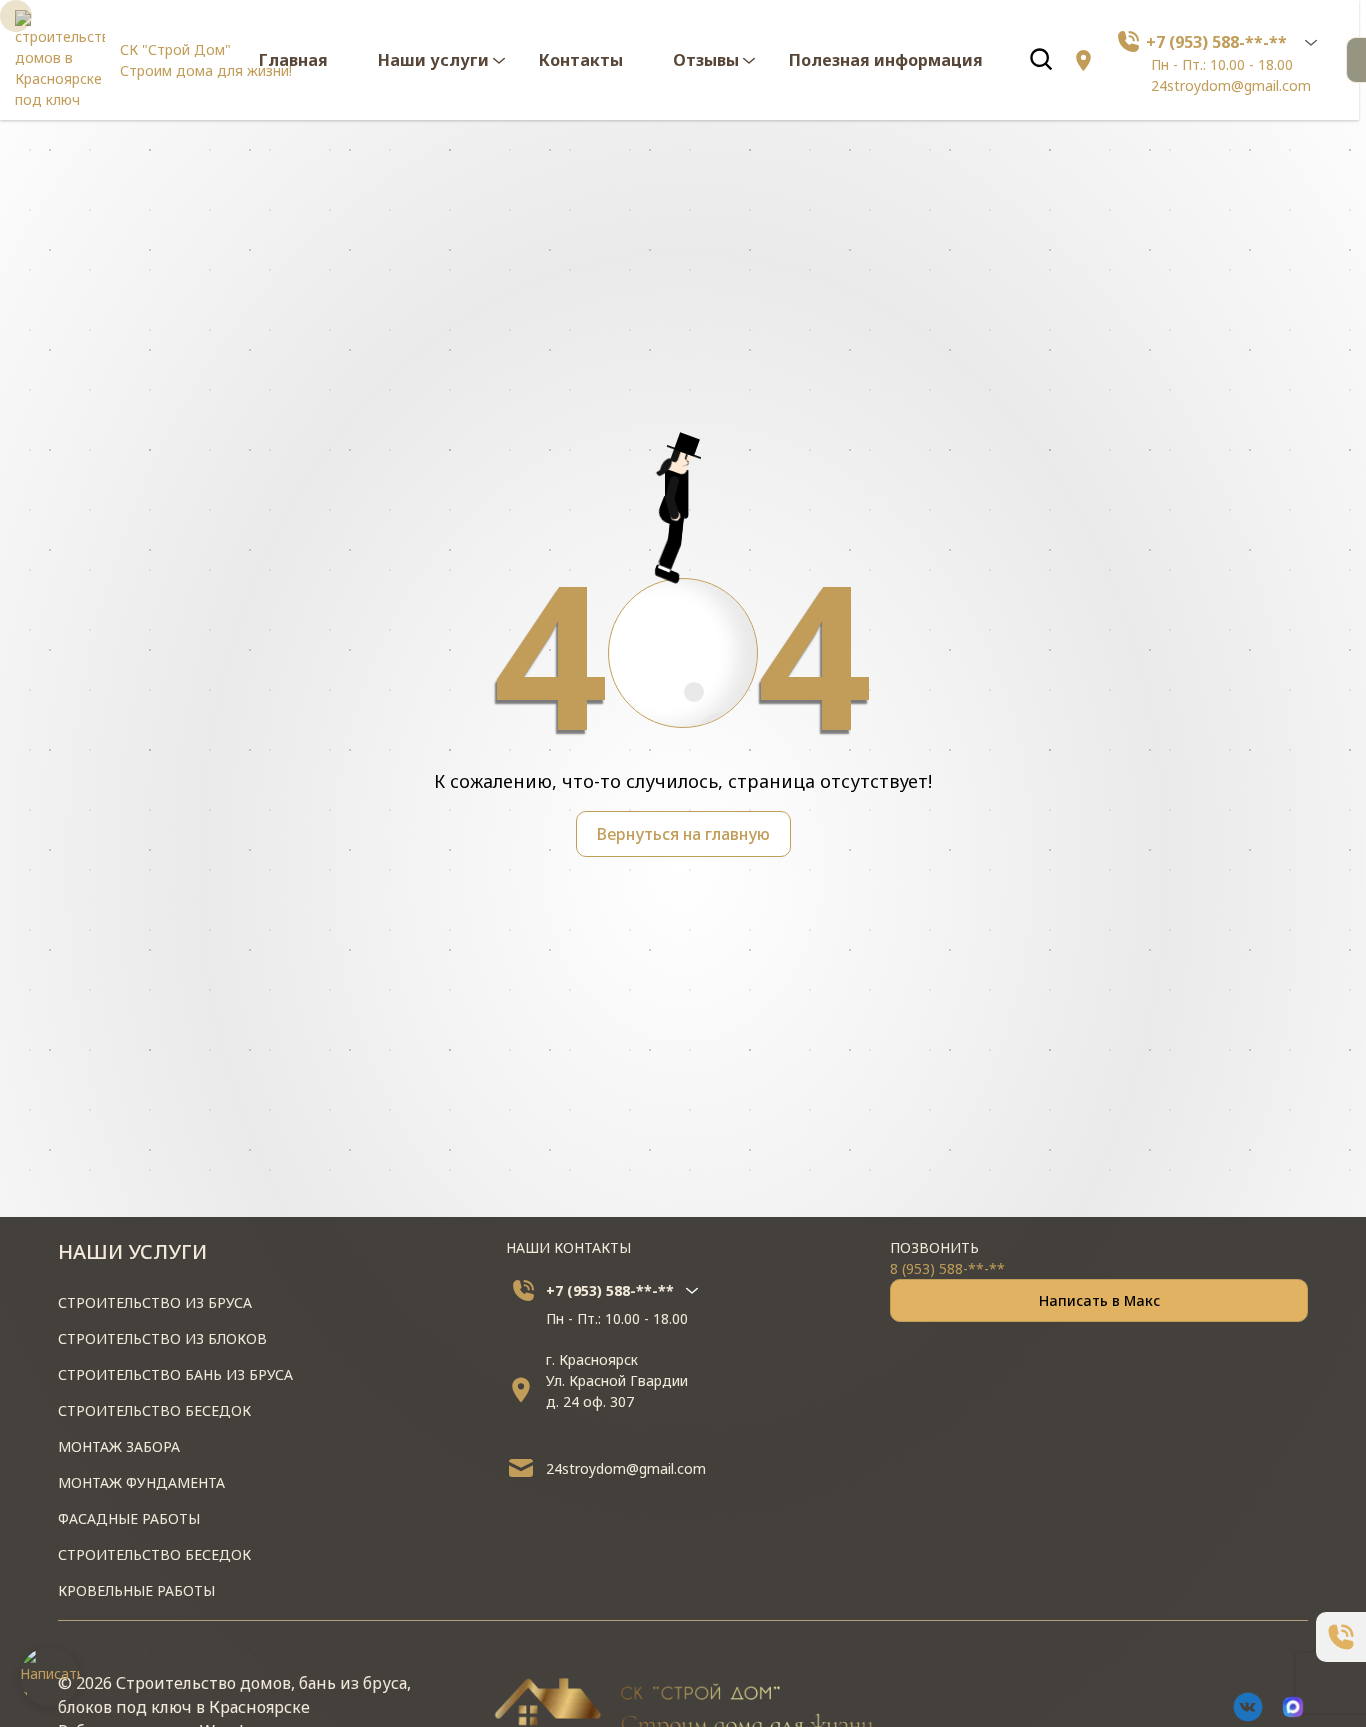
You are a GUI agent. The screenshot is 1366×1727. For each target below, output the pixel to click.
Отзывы (706, 60)
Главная (293, 60)
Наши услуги (433, 60)
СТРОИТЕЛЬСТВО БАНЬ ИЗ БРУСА (175, 1374)
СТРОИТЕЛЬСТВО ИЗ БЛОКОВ (162, 1338)
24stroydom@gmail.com (1231, 85)
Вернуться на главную (683, 834)
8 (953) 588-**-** (947, 1268)
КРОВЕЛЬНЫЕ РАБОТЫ (136, 1590)
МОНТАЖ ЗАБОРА (119, 1446)
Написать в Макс (1099, 1300)
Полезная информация (886, 60)
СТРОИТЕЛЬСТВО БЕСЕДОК (154, 1410)
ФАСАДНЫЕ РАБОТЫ (129, 1518)
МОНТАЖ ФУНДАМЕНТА (141, 1482)
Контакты (581, 60)
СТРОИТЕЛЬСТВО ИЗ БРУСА (155, 1302)
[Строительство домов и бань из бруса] (60, 60)
